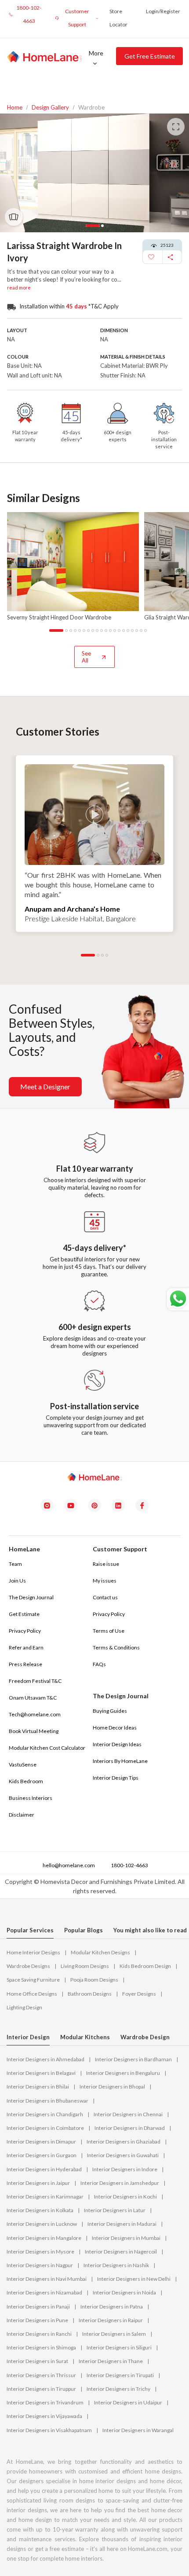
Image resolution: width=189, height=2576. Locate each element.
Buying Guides (110, 1711)
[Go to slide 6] (84, 630)
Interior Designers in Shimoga (41, 2347)
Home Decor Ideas (115, 1728)
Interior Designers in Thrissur (41, 2375)
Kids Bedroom (26, 1781)
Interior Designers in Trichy (118, 2389)
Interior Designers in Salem (114, 2334)
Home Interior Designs (33, 1952)
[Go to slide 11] (106, 630)
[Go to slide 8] (93, 630)
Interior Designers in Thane (111, 2361)
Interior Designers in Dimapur (41, 2142)
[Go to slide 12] (110, 630)
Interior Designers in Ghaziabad (124, 2142)
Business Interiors (31, 1798)
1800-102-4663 (129, 1865)
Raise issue (106, 1564)
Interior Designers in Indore (125, 2169)
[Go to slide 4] (75, 630)
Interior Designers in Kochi (125, 2197)
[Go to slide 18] (137, 630)
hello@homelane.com (68, 1865)
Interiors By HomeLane (120, 1761)
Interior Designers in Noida (124, 2292)
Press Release (25, 1664)
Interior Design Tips (116, 1778)
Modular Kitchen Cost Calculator (47, 1748)
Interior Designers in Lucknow (42, 2224)
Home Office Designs (32, 1994)
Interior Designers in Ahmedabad (45, 2059)
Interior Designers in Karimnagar (45, 2197)
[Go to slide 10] (102, 630)
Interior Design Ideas (117, 1744)
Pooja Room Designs (94, 1980)
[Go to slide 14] (119, 630)
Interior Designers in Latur (115, 2210)
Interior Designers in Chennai (128, 2114)
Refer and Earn (26, 1647)
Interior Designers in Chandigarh (45, 2114)
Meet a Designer (45, 1086)
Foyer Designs (139, 1994)
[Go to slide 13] (115, 630)
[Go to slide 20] (145, 630)
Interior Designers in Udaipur (128, 2402)
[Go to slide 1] (51, 630)
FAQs (99, 1664)
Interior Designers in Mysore (40, 2252)
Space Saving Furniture (33, 1980)
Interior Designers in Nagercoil (121, 2252)
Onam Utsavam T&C (33, 1698)
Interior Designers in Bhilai (38, 2087)
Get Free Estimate (150, 56)
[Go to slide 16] (128, 630)
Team (15, 1564)
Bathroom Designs (90, 1994)
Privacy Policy (25, 1631)
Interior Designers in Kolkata (40, 2210)
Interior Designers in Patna (112, 2307)
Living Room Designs (85, 1966)
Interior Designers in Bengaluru (123, 2073)
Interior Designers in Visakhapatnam (49, 2430)
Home (15, 108)
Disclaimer (22, 1815)
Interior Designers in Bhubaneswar (47, 2101)
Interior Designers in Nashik (116, 2265)
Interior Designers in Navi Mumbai (47, 2279)
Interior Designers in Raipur (111, 2320)
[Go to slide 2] (66, 630)
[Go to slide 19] (141, 630)
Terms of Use (109, 1631)
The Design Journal (31, 1597)
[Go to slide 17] (132, 630)
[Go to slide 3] (71, 630)
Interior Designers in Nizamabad (44, 2292)
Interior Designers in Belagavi (41, 2073)
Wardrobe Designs (28, 1966)
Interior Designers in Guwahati (123, 2155)
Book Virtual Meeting (34, 1731)
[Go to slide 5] (80, 630)
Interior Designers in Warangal (138, 2430)
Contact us (105, 1597)
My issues (105, 1581)
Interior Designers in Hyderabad (44, 2169)
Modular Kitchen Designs (100, 1952)
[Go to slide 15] (124, 630)
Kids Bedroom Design (145, 1966)
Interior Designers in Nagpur (40, 2265)
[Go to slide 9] (97, 630)
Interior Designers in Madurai (122, 2224)
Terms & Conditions (116, 1647)
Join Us (17, 1581)
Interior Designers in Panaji (38, 2307)
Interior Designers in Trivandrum (45, 2402)
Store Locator (118, 18)
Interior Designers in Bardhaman (133, 2059)
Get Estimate (24, 1614)
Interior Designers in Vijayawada (44, 2416)
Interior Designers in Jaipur (38, 2183)
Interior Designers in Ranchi (39, 2334)
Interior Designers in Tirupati (120, 2375)
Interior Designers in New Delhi (134, 2279)
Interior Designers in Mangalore (44, 2238)
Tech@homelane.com (35, 1714)
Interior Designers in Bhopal (112, 2087)
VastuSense (23, 1764)
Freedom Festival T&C (35, 1681)
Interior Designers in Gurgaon (42, 2155)
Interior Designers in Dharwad (130, 2128)
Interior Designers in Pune (37, 2320)
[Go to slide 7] (88, 630)
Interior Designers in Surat (37, 2361)
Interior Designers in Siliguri (119, 2347)
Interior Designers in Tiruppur (41, 2389)
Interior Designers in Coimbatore (45, 2128)
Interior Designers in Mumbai (126, 2238)
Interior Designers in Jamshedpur (120, 2183)
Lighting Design (24, 2007)
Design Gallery (50, 108)
